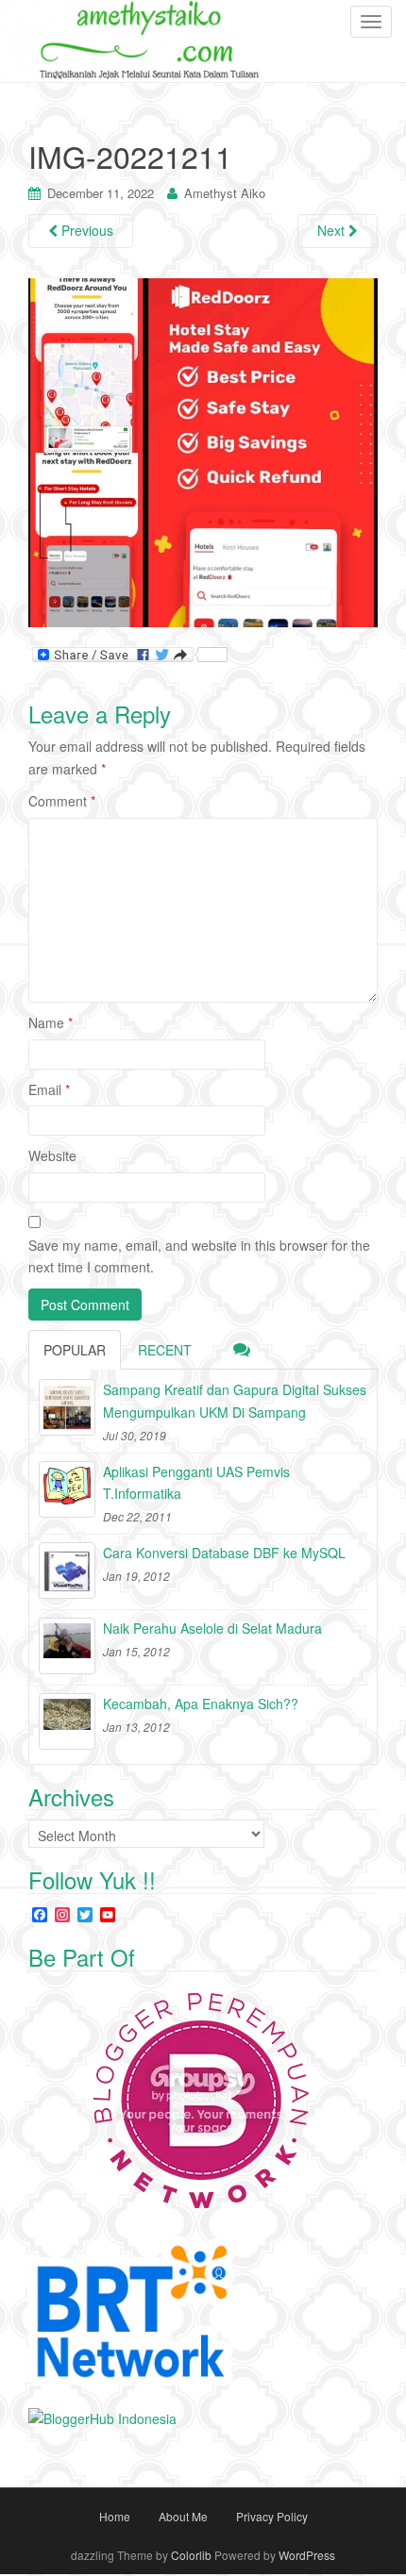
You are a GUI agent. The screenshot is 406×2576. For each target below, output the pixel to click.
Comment (62, 801)
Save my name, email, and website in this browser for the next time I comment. (199, 1256)
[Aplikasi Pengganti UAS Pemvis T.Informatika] (67, 1489)
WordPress (307, 2555)
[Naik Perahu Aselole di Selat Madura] (67, 1646)
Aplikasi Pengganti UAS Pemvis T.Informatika (196, 1483)
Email (49, 1089)
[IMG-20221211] (203, 451)
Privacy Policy (272, 2516)
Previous (85, 230)
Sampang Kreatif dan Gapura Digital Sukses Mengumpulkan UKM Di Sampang (235, 1401)
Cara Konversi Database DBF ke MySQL (224, 1553)
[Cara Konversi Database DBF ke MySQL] (67, 1571)
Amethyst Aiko (225, 193)
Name (51, 1022)
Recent (165, 1350)
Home (115, 2516)
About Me (183, 2516)
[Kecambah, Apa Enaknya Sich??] (67, 1721)
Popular (75, 1350)
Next (333, 230)
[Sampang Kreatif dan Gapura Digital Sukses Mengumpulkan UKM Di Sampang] (67, 1407)
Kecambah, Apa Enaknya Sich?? (201, 1703)
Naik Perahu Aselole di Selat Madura (212, 1628)
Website (52, 1155)
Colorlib (191, 2555)
